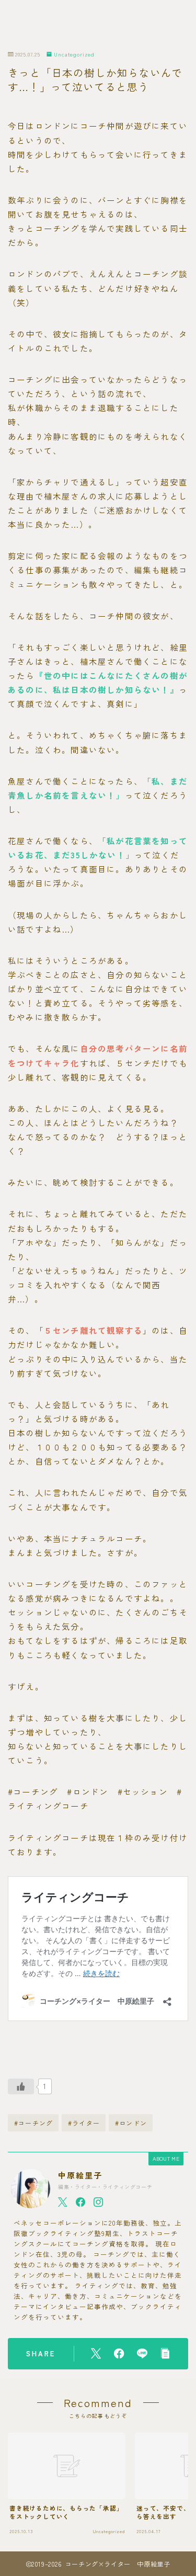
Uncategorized (74, 55)
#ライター (84, 2123)
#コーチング (33, 2123)
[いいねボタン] (21, 2086)
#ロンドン (131, 2123)
